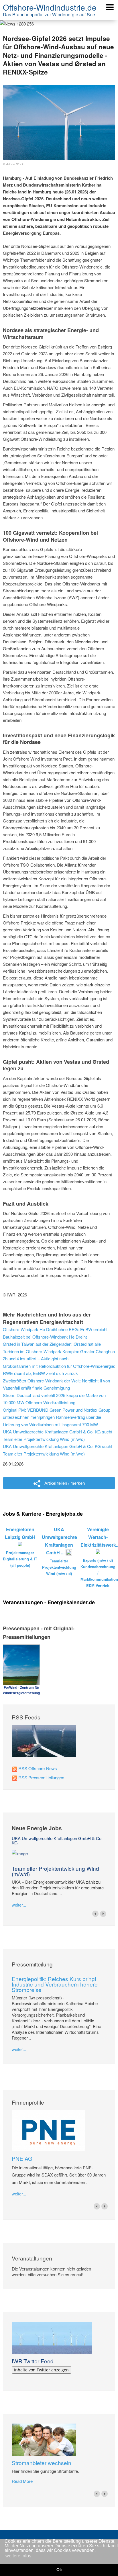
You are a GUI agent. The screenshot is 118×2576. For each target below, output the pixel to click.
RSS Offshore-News (38, 1768)
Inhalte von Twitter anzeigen (41, 2370)
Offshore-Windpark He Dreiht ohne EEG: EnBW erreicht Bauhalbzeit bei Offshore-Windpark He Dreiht (55, 1333)
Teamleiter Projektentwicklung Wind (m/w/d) (55, 1871)
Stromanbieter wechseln (42, 2463)
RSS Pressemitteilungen (41, 1777)
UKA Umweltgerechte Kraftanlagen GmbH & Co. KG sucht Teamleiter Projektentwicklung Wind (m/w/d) (58, 1435)
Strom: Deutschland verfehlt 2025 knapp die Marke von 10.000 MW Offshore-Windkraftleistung (54, 1399)
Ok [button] (59, 2570)
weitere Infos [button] (18, 2556)
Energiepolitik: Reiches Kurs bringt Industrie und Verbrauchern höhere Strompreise (55, 1984)
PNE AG (22, 2158)
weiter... (19, 1905)
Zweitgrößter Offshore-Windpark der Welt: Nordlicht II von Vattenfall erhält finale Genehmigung (56, 1384)
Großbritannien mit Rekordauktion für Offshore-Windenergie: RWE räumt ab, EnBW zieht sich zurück (59, 1370)
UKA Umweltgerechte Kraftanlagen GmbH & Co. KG (57, 1840)
